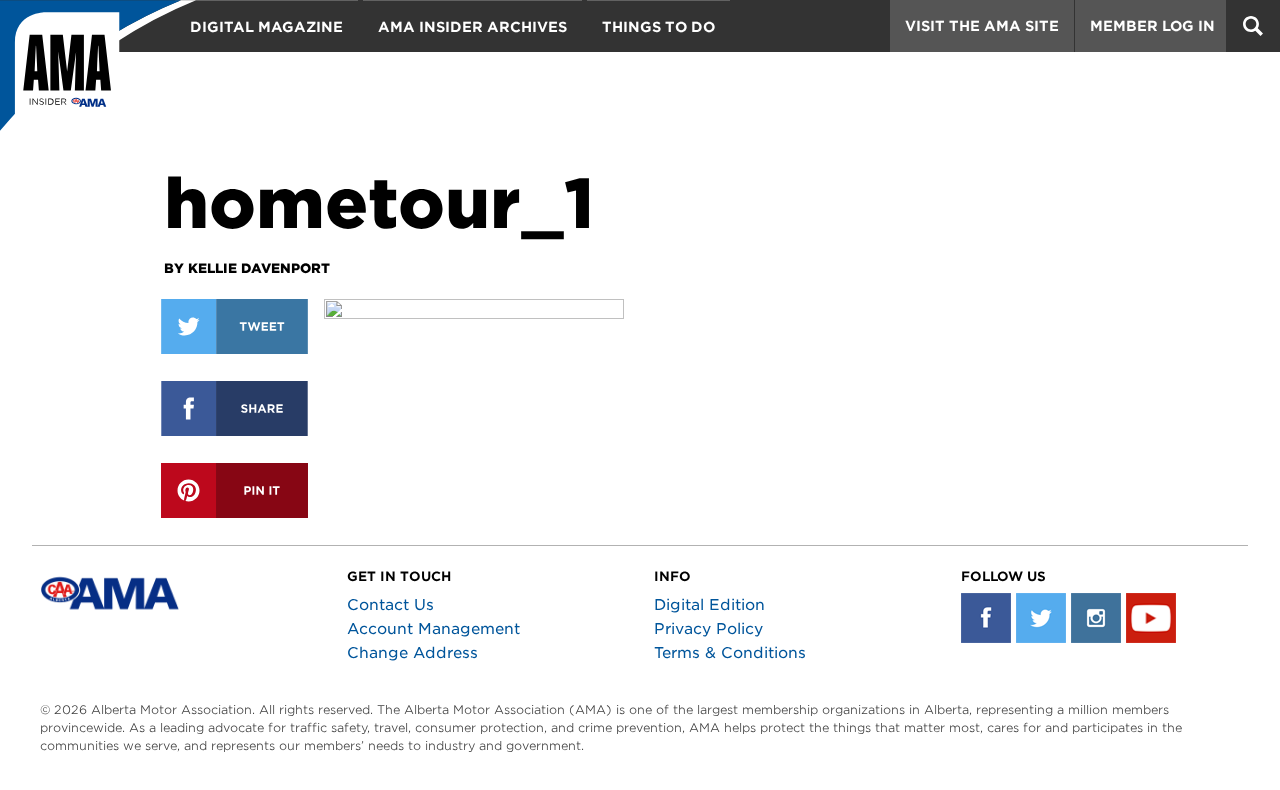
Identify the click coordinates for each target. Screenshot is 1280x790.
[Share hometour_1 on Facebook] (234, 408)
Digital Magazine (266, 27)
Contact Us (390, 605)
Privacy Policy (708, 629)
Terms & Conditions (730, 653)
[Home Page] (98, 75)
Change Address (412, 653)
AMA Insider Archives (472, 27)
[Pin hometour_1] (234, 490)
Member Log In (1152, 26)
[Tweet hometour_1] (234, 326)
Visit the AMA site (982, 26)
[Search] (1253, 26)
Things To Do (658, 27)
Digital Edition (709, 605)
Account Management (433, 629)
